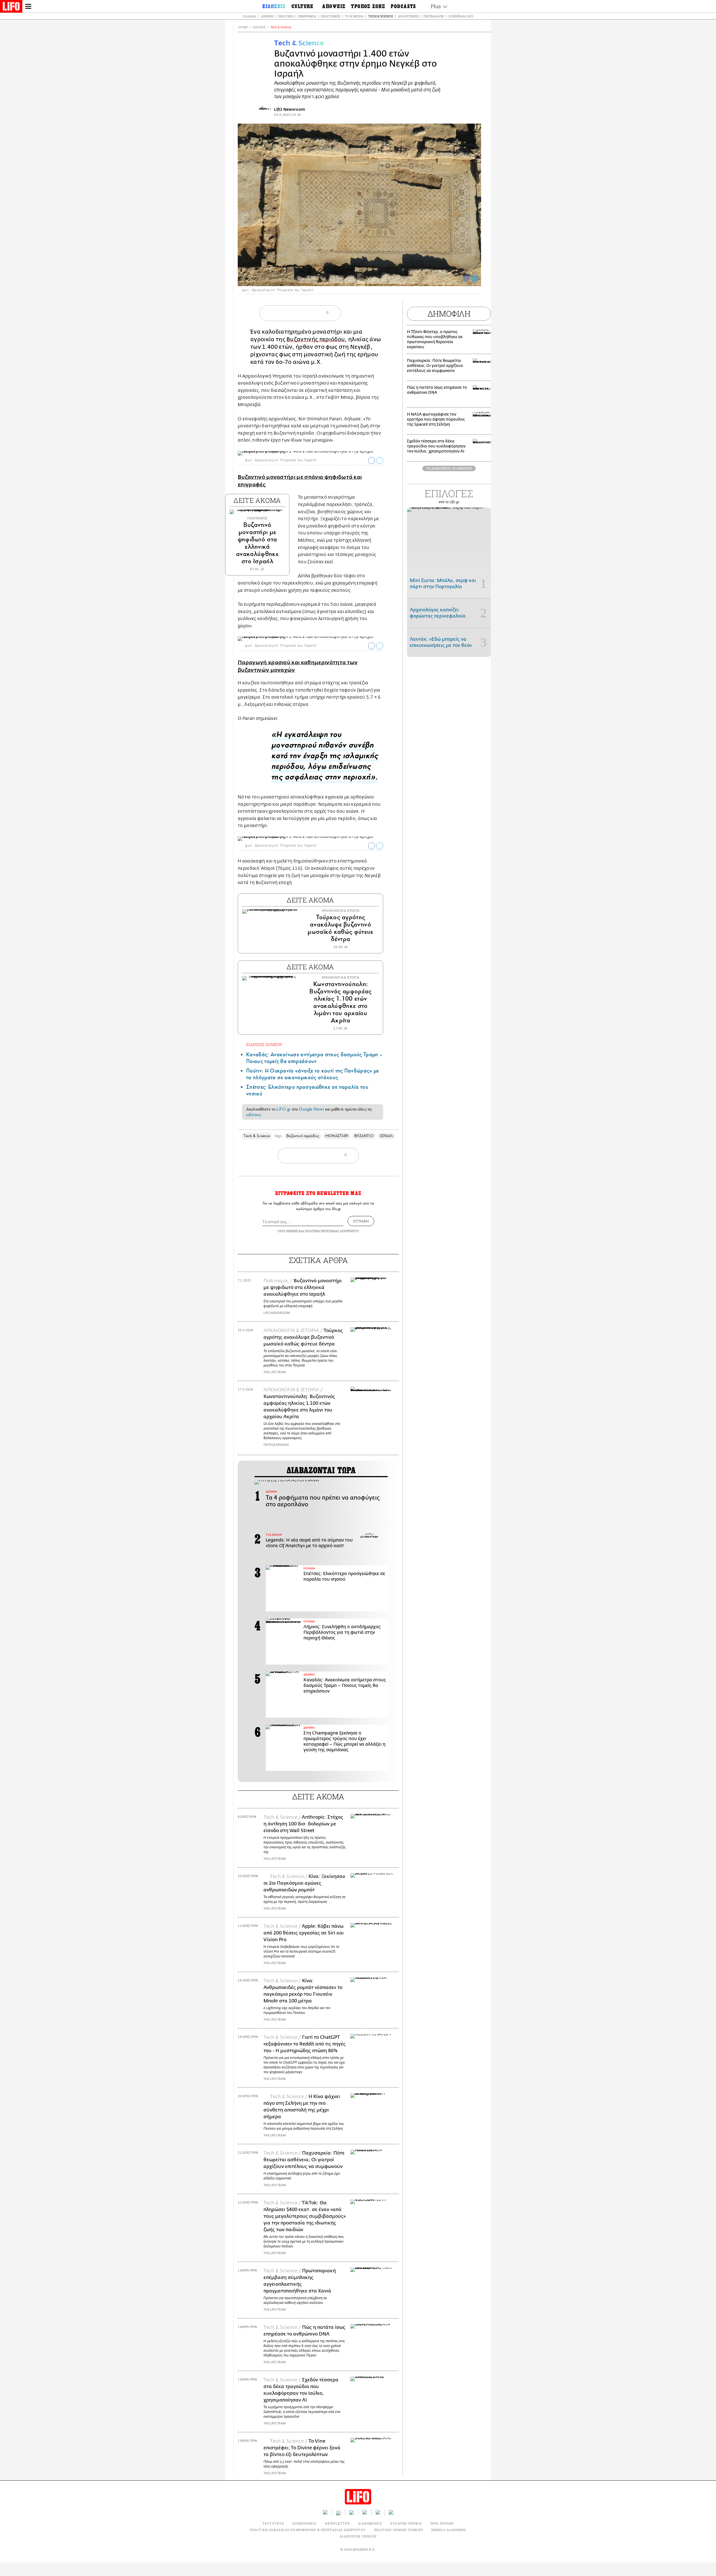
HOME (243, 27)
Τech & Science (281, 27)
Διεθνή (267, 16)
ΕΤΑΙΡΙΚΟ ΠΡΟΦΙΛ (406, 2523)
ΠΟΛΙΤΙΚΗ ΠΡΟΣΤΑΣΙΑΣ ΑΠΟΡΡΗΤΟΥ (332, 1231)
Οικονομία (307, 16)
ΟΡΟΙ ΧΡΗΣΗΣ (288, 1231)
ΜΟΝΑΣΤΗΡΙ (337, 1136)
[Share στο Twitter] (380, 460)
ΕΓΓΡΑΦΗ (361, 1221)
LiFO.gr (283, 1109)
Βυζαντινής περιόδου (316, 339)
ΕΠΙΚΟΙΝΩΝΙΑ (305, 2523)
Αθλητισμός (408, 16)
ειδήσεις (254, 1115)
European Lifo (461, 16)
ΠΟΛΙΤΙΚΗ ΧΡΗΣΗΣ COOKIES (398, 2530)
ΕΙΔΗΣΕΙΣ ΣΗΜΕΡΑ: (265, 1044)
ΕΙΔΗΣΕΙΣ (259, 27)
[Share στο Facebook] (372, 460)
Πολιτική (286, 16)
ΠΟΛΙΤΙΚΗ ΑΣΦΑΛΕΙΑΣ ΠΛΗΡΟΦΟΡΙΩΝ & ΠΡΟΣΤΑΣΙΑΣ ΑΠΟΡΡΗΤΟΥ (308, 2530)
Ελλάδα (250, 16)
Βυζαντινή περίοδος (303, 1136)
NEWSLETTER (337, 2523)
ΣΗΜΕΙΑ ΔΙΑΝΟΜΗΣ (449, 2530)
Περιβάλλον (434, 16)
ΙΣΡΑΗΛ (386, 1136)
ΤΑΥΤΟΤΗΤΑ (273, 2523)
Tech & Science (381, 16)
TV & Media (354, 16)
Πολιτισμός (330, 16)
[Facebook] (466, 278)
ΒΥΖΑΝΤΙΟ (364, 1136)
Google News (311, 1109)
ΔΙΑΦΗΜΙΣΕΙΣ (370, 2523)
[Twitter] (475, 278)
